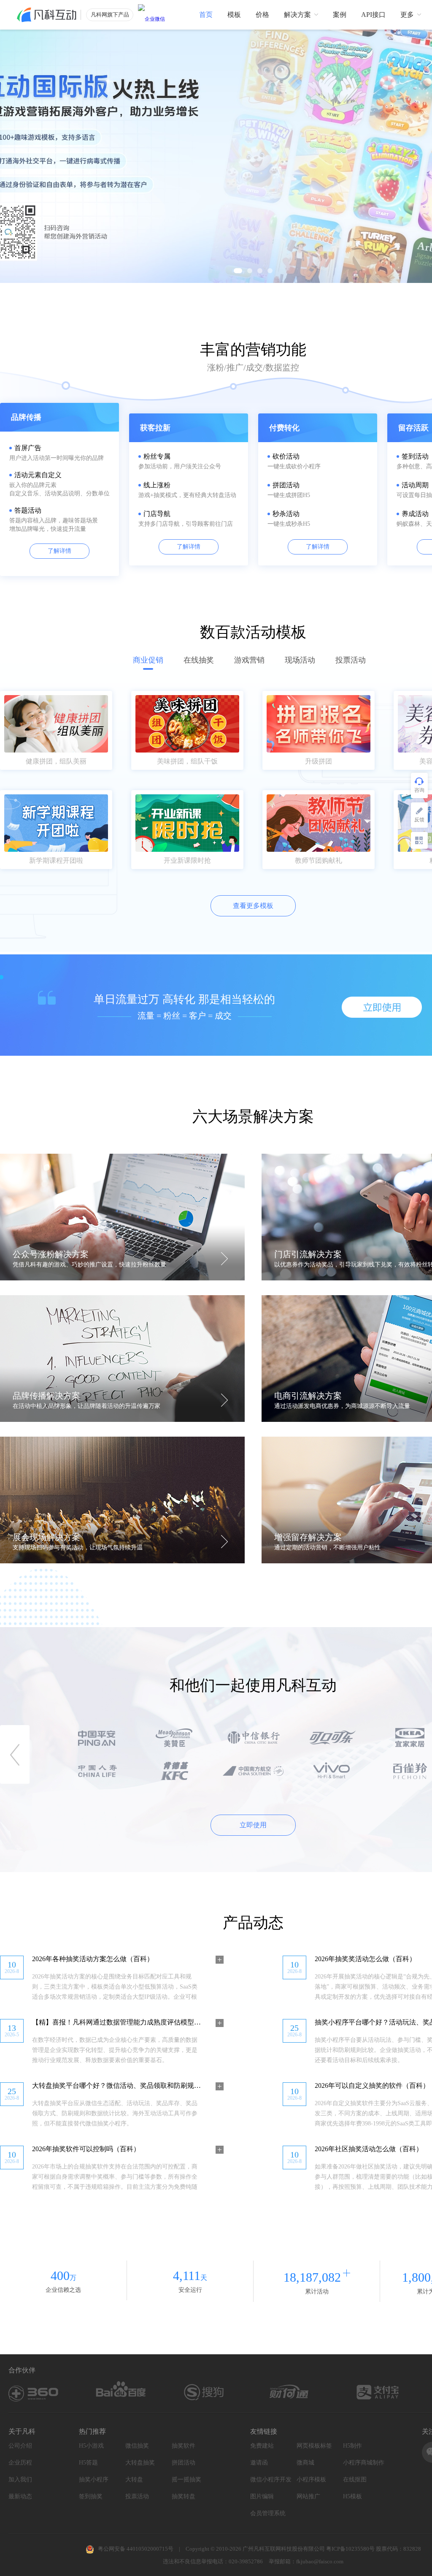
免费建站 (262, 2446)
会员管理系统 (268, 2513)
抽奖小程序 (94, 2480)
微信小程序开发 (271, 2480)
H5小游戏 (91, 2446)
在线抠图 (355, 2480)
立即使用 (253, 1825)
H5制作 (352, 2446)
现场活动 (300, 660)
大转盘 (134, 2480)
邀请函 (259, 2463)
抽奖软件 (184, 2446)
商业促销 (148, 660)
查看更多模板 (253, 906)
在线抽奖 (199, 660)
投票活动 (351, 660)
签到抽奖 (91, 2496)
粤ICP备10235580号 (350, 2549)
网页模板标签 (314, 2446)
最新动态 (20, 2496)
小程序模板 (311, 2480)
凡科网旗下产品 (110, 15)
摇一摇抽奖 (186, 2480)
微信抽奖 (137, 2446)
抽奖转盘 (184, 2496)
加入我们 (20, 2480)
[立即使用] (382, 1007)
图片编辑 (262, 2496)
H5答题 (88, 2463)
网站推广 (308, 2496)
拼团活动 (184, 2463)
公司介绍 (20, 2446)
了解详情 (59, 551)
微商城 (305, 2463)
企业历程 (20, 2463)
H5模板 (352, 2496)
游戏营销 (249, 660)
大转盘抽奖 (140, 2463)
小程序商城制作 (364, 2463)
